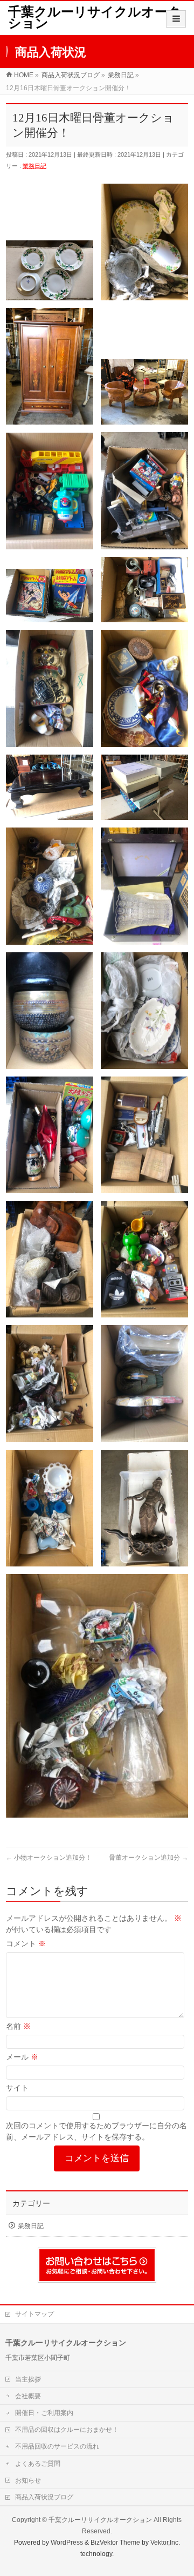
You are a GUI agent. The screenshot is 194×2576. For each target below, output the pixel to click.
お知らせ (28, 2480)
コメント (26, 1943)
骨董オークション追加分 (148, 1858)
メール (22, 2057)
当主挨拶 (28, 2379)
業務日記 (34, 166)
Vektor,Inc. (165, 2543)
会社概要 (28, 2396)
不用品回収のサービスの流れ (57, 2446)
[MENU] (176, 19)
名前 (18, 2026)
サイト (17, 2088)
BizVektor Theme (115, 2543)
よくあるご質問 (38, 2464)
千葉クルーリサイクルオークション (95, 18)
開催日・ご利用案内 (44, 2413)
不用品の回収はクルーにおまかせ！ (67, 2430)
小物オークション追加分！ (49, 1858)
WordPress (67, 2543)
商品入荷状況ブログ (44, 2497)
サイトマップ (34, 2314)
